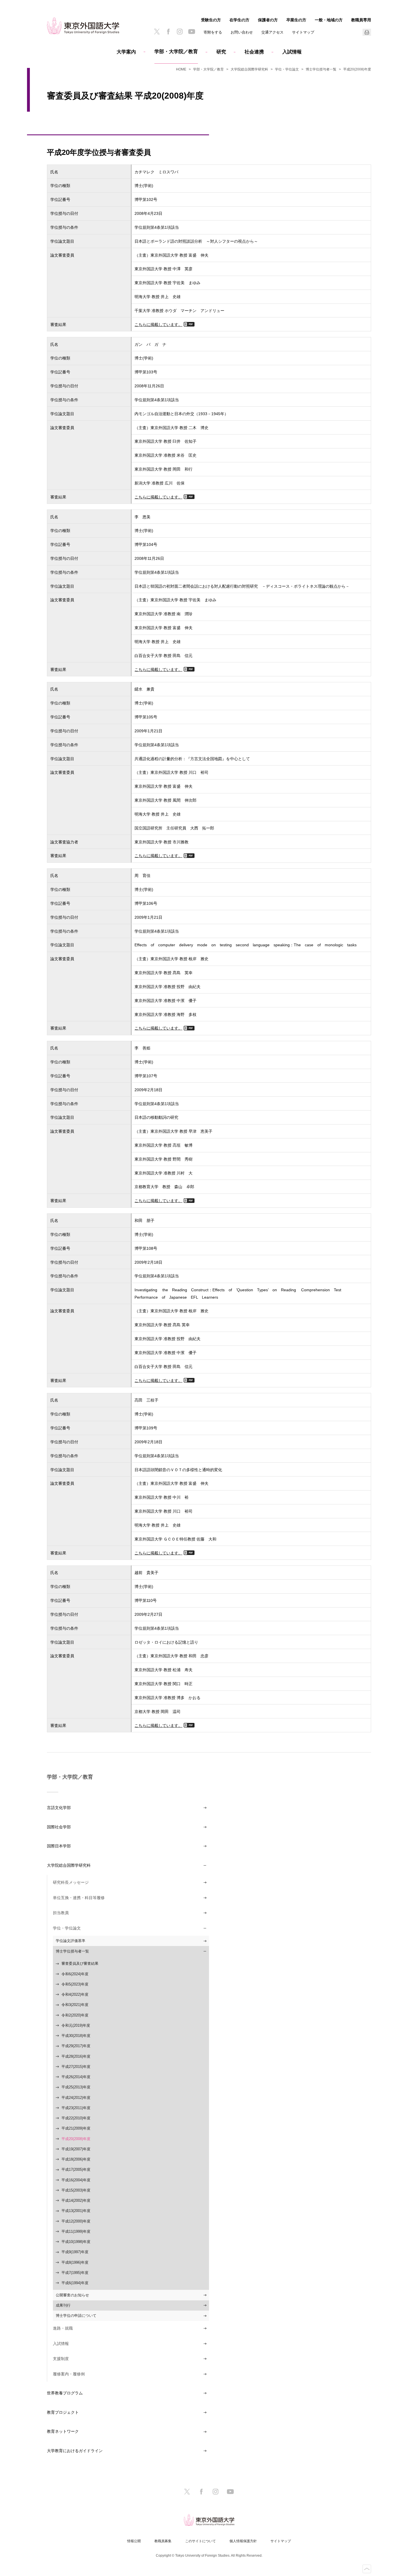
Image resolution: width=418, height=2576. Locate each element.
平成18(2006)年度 (76, 2159)
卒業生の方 (296, 20)
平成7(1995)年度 (75, 2273)
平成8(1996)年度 (75, 2262)
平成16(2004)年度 (76, 2180)
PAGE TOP (367, 2569)
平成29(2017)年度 (76, 2046)
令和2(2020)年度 (75, 2015)
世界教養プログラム (65, 2393)
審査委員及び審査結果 (80, 1963)
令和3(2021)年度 (75, 2005)
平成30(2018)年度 (76, 2036)
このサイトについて (200, 2541)
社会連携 (254, 52)
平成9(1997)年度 (75, 2252)
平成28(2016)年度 (76, 2056)
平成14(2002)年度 (76, 2200)
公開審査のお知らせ (72, 2295)
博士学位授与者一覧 (321, 69)
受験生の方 (211, 20)
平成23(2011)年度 (76, 2108)
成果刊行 (63, 2305)
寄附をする (213, 32)
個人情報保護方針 (243, 2541)
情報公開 (134, 2541)
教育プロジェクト (63, 2412)
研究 (221, 52)
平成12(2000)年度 (76, 2221)
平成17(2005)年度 (76, 2169)
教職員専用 (361, 20)
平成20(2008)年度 (76, 2139)
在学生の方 (239, 20)
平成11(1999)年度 (76, 2231)
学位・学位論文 (287, 69)
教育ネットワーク (63, 2431)
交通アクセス (272, 32)
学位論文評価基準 (71, 1941)
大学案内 (126, 52)
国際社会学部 (59, 1827)
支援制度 (61, 2359)
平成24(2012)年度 (76, 2098)
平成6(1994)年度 (75, 2283)
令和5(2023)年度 (75, 1984)
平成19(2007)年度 (76, 2149)
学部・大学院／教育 (176, 52)
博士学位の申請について (76, 2316)
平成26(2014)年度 (76, 2077)
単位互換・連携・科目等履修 (79, 1898)
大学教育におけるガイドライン (75, 2451)
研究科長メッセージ (71, 1882)
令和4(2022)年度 (75, 1994)
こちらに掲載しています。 (158, 324)
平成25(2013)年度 (76, 2087)
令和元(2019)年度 (76, 2025)
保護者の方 (268, 20)
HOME (181, 69)
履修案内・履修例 (69, 2374)
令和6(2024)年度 (75, 1974)
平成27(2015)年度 (76, 2067)
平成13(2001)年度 (76, 2211)
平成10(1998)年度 (76, 2242)
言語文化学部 (59, 1808)
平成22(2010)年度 (76, 2118)
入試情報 (292, 52)
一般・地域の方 (329, 20)
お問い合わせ (242, 32)
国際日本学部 (59, 1846)
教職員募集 (163, 2541)
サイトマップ (303, 32)
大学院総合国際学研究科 (249, 69)
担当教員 (61, 1913)
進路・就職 (63, 2328)
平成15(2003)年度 (76, 2190)
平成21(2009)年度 (76, 2128)
